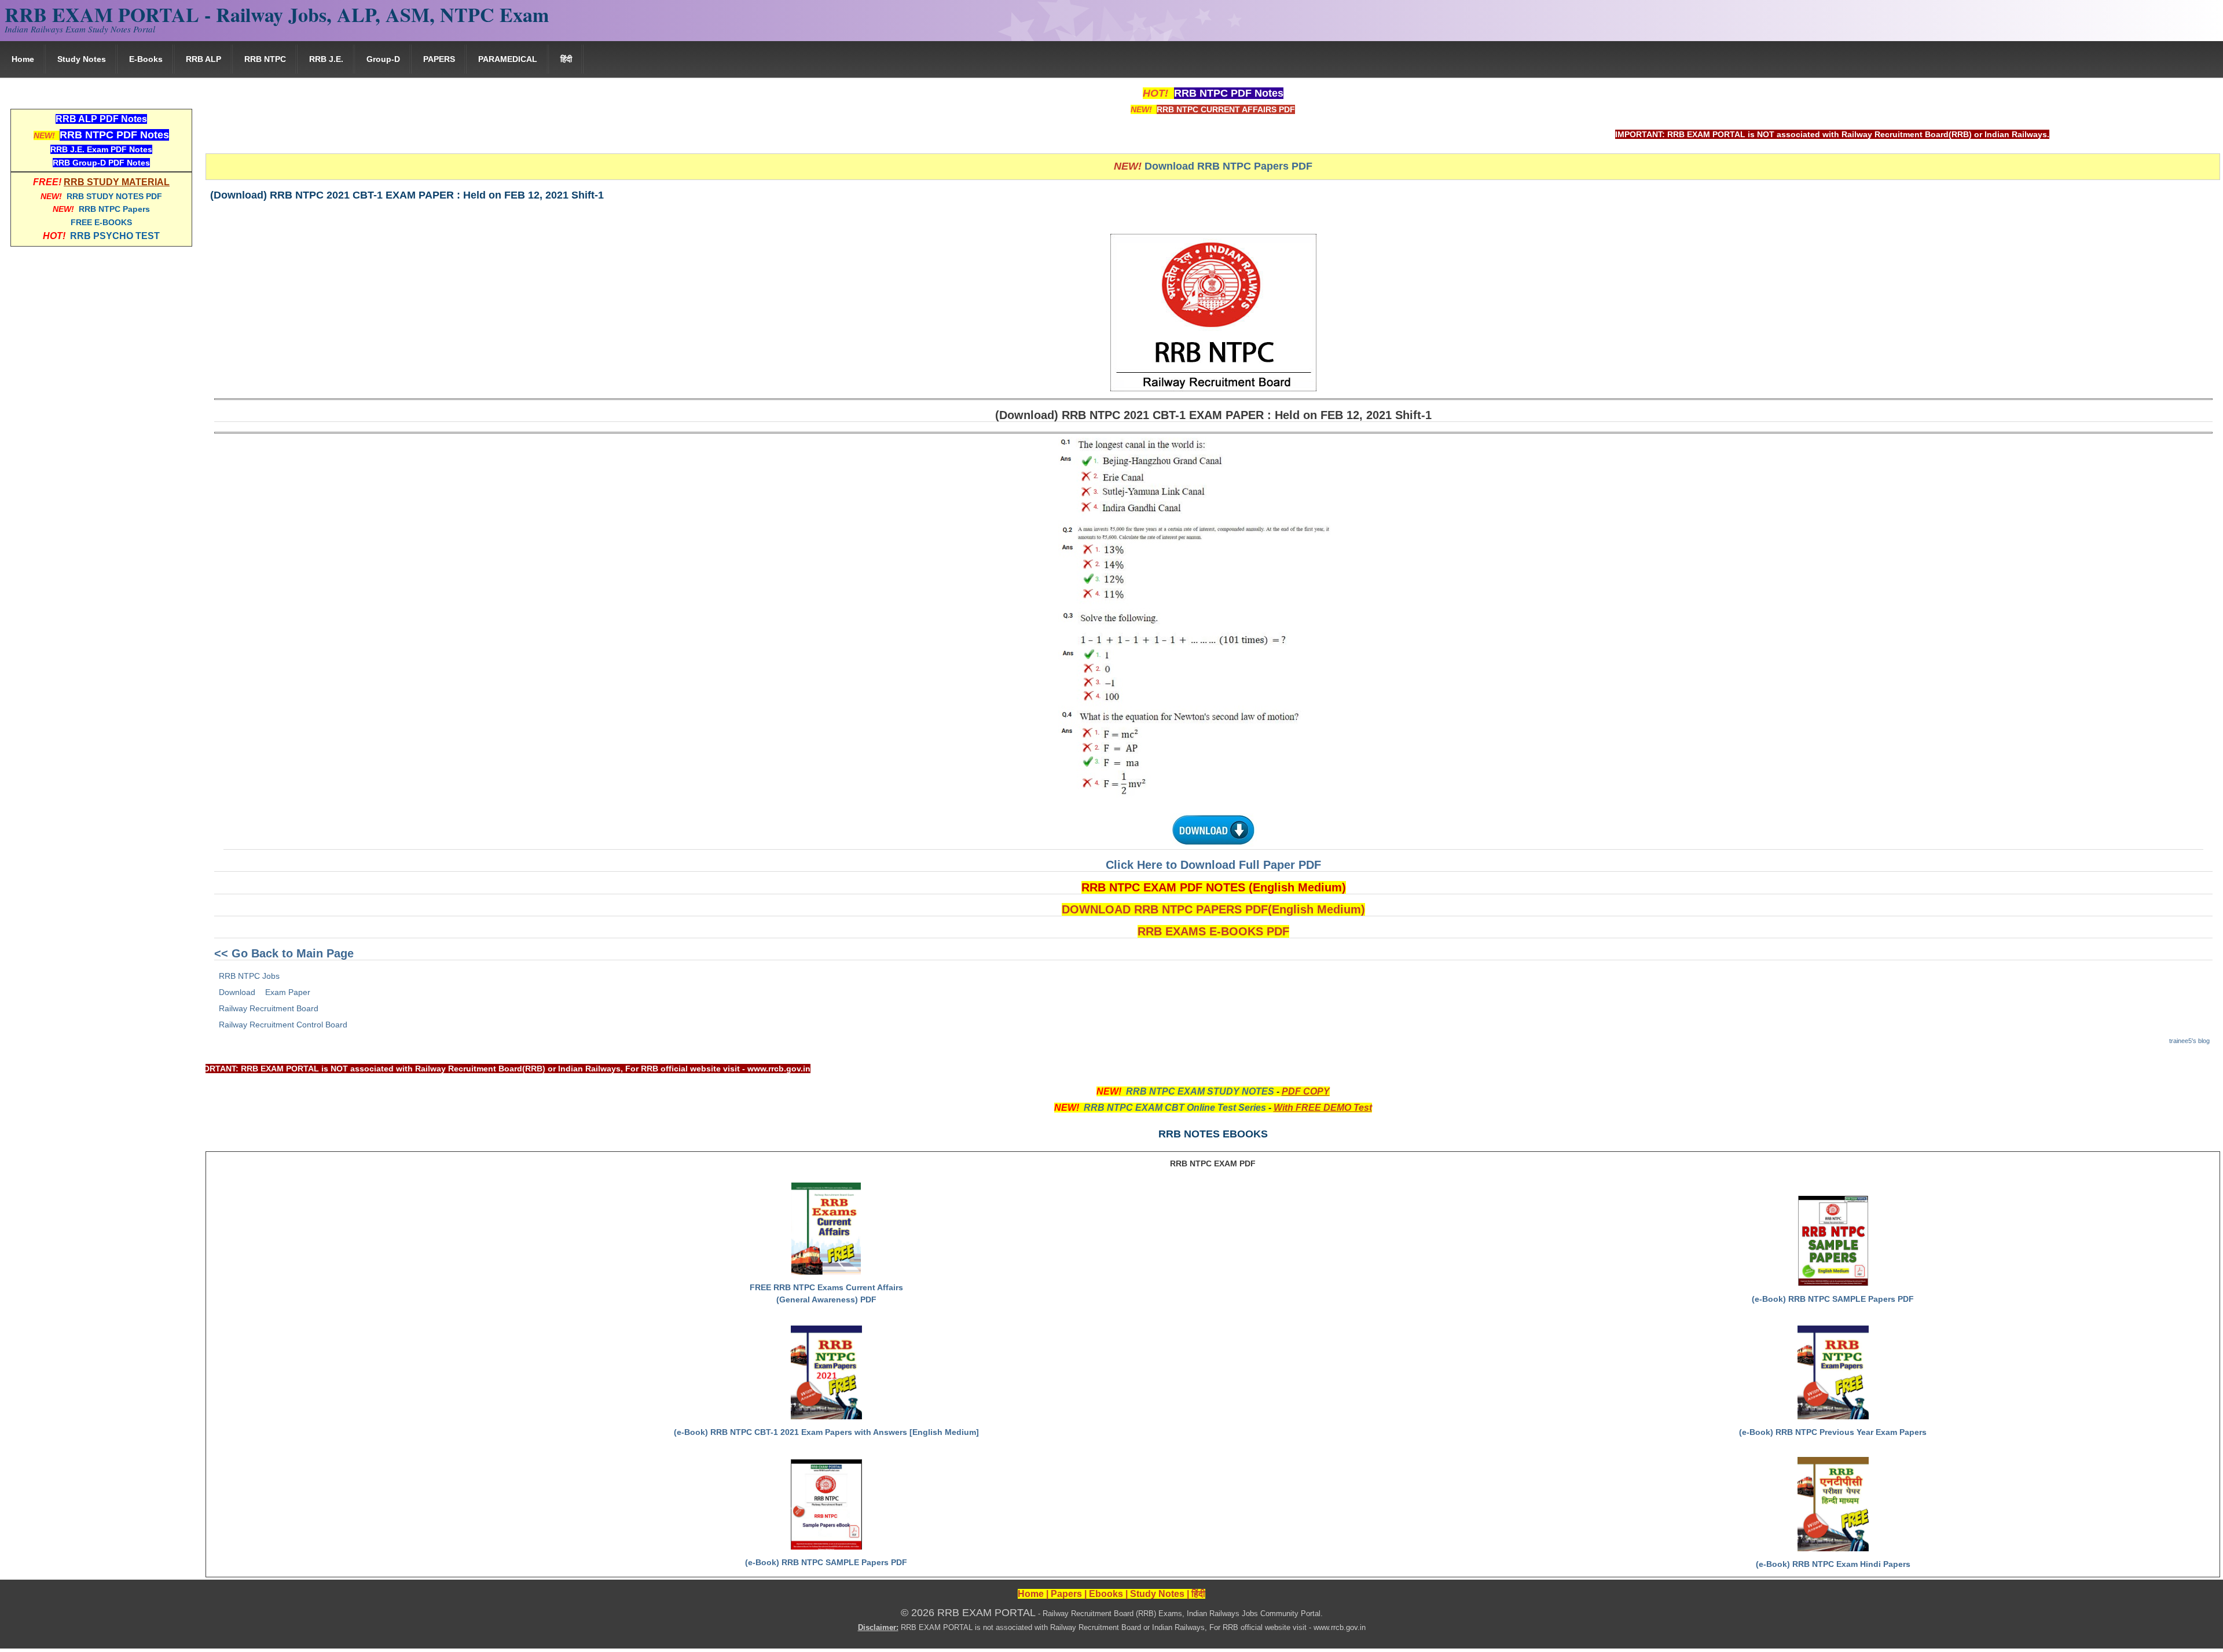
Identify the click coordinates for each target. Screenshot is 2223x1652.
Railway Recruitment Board (269, 1008)
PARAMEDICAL (508, 59)
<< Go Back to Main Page (284, 953)
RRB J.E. (326, 59)
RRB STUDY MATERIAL (117, 182)
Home (23, 59)
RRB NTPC (265, 59)
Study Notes (82, 59)
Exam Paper (288, 992)
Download (237, 992)
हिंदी (566, 59)
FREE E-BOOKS (101, 222)
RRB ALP (203, 59)
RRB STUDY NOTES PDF (114, 196)
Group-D (383, 59)
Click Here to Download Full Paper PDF (1213, 865)
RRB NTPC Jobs (249, 976)
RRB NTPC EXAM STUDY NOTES (1200, 1091)
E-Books (146, 59)
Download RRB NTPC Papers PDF (1228, 166)
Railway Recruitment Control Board (283, 1025)
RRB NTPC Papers (114, 209)
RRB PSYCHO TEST (115, 236)
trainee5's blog (2189, 1041)
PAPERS (439, 59)
